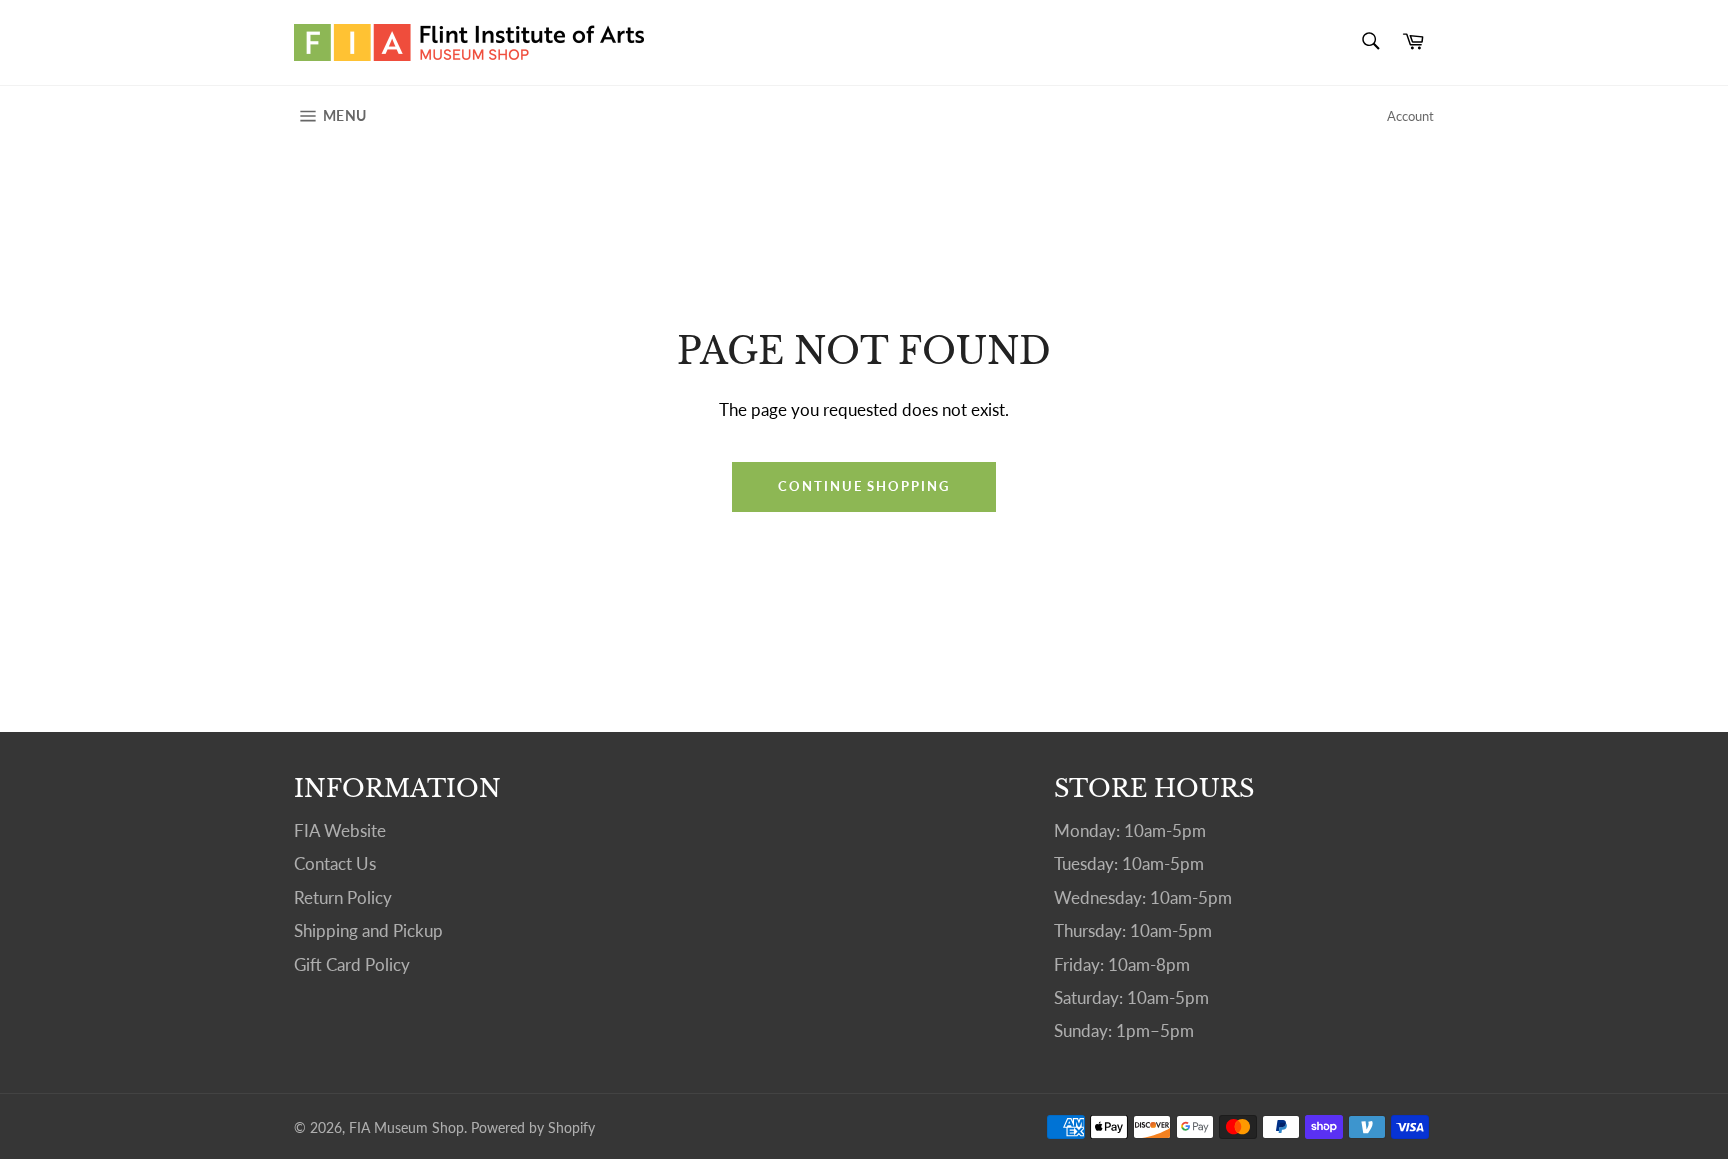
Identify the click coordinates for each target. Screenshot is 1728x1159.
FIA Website (340, 830)
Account (1410, 116)
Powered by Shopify (533, 1128)
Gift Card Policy (352, 964)
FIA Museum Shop (406, 1128)
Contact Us (335, 863)
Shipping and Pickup (368, 930)
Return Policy (343, 897)
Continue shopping (864, 486)
